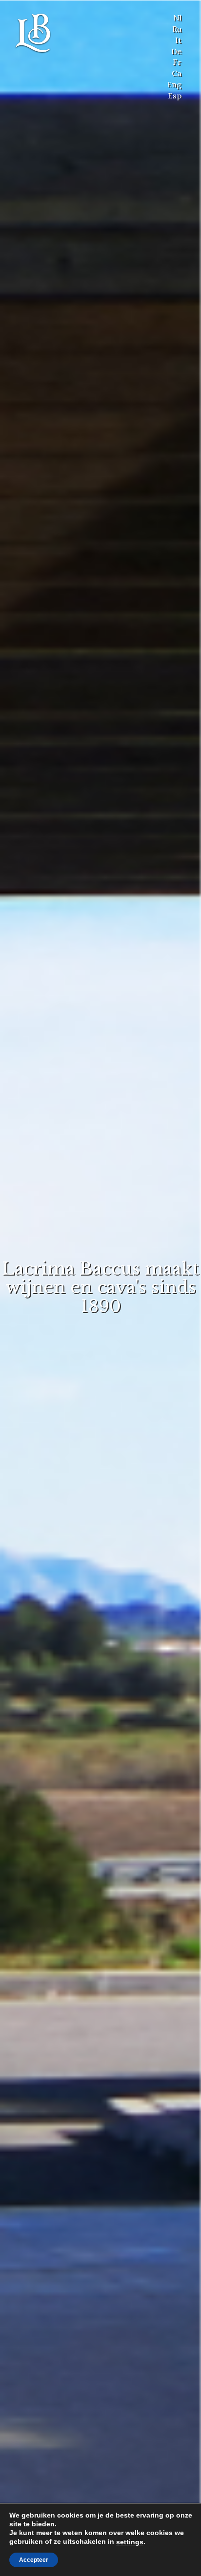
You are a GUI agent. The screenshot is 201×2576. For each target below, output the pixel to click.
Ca (177, 73)
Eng (174, 84)
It (178, 40)
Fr (177, 62)
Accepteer (34, 2560)
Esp (175, 95)
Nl (177, 18)
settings (130, 2542)
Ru (177, 29)
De (176, 51)
